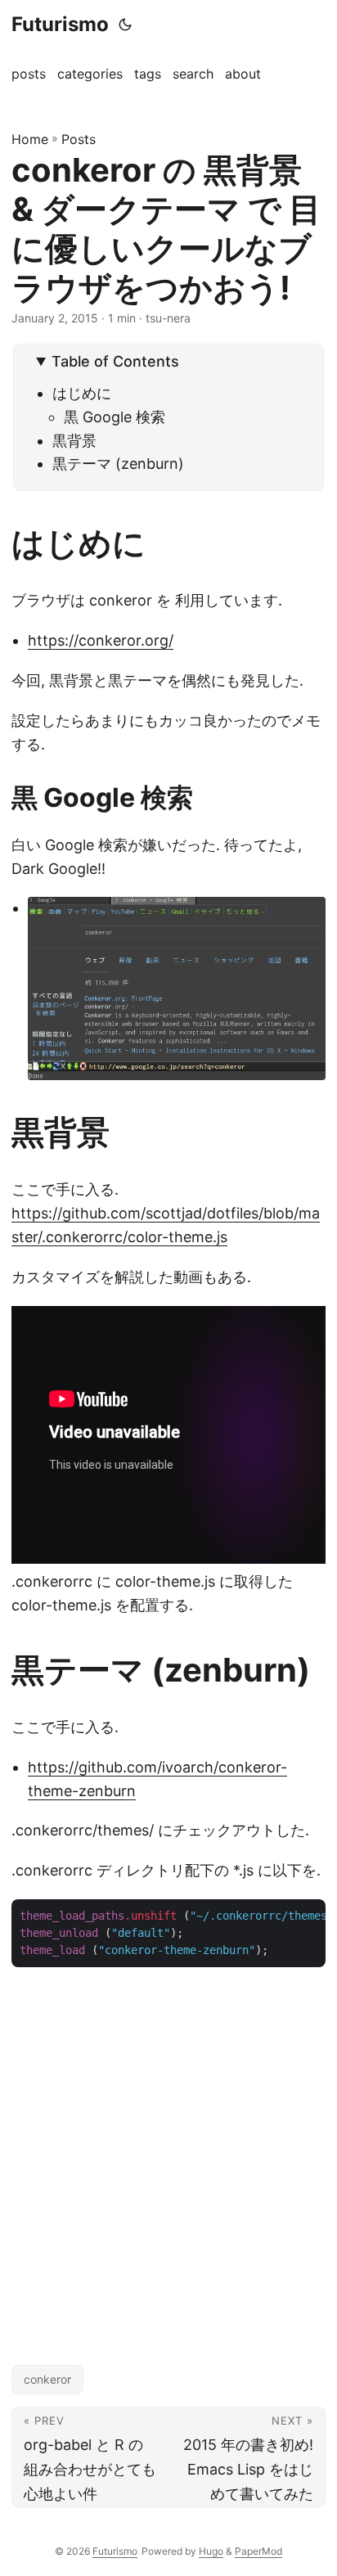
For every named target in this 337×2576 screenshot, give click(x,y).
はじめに (82, 393)
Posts (79, 139)
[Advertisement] (168, 2150)
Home (30, 139)
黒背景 (74, 441)
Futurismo (60, 24)
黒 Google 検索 (115, 417)
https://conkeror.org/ (101, 640)
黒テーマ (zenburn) (118, 464)
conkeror (47, 2379)
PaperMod (258, 2551)
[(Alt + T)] (125, 25)
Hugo (211, 2551)
